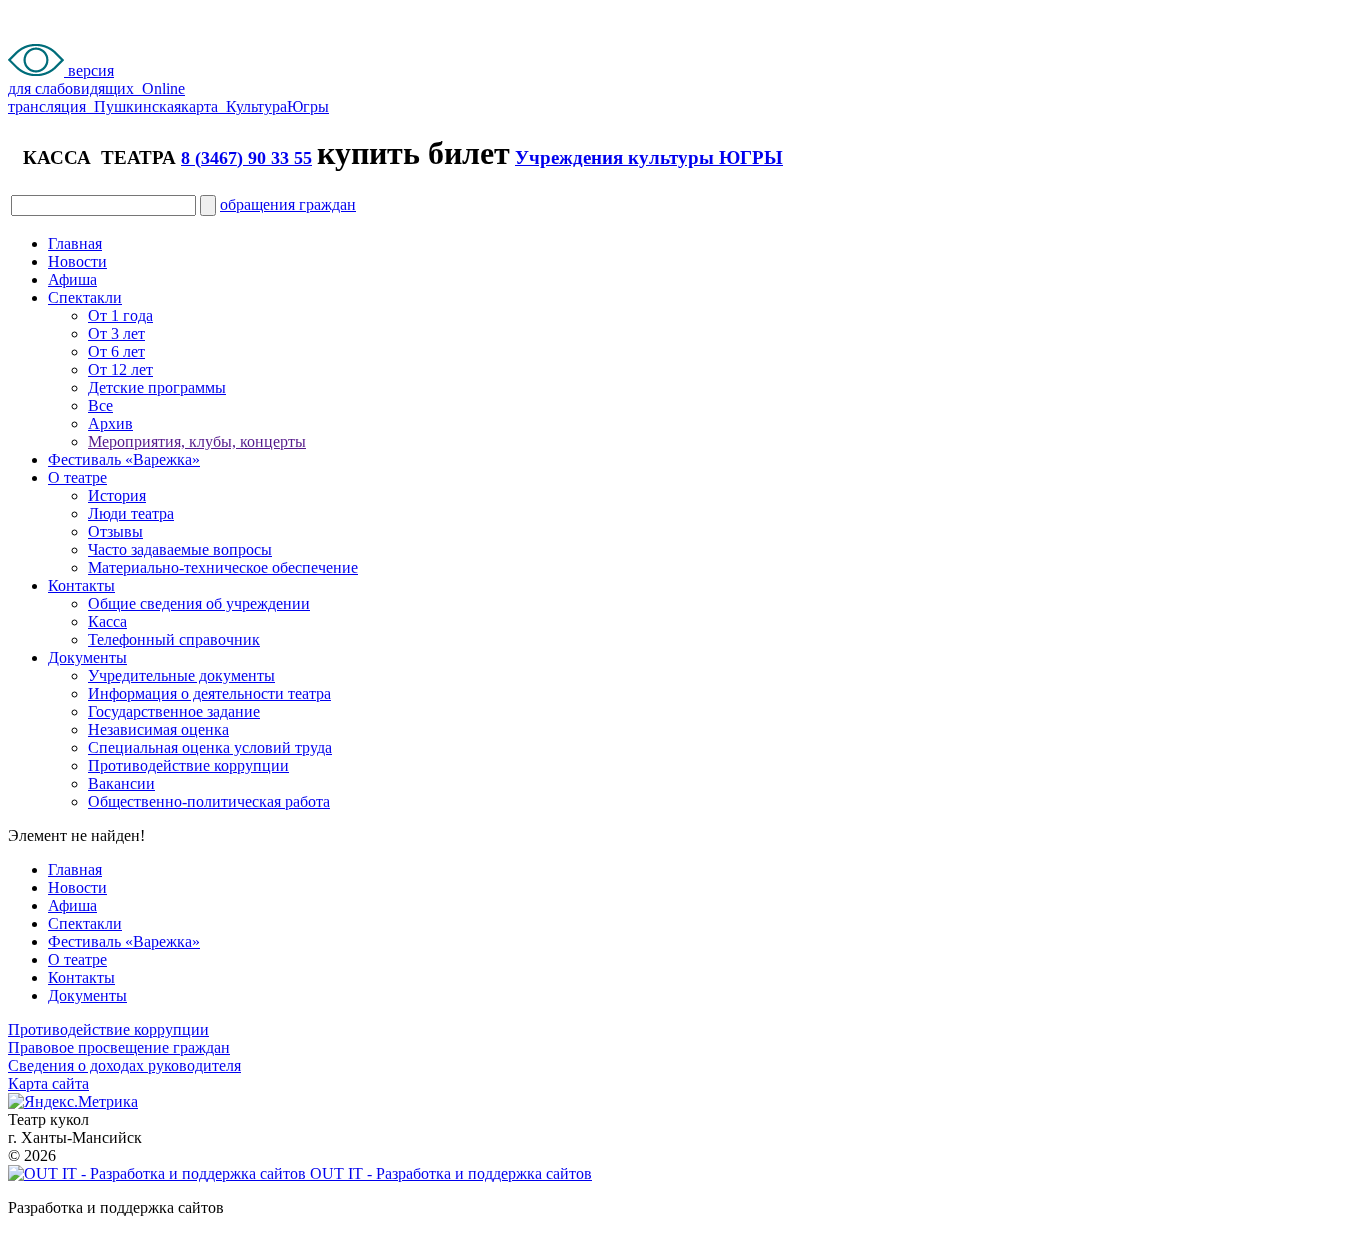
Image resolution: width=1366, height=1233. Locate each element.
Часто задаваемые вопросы (180, 549)
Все (100, 405)
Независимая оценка (158, 729)
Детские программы (157, 387)
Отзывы (115, 531)
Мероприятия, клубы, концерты (197, 441)
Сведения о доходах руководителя (124, 1065)
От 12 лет (120, 369)
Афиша (72, 279)
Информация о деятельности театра (209, 693)
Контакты (81, 585)
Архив (110, 423)
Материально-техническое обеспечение (223, 567)
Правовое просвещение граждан (119, 1047)
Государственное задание (174, 711)
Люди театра (131, 513)
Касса (107, 621)
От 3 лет (116, 333)
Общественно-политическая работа (209, 801)
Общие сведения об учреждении (199, 603)
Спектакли (85, 297)
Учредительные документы (181, 675)
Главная (75, 243)
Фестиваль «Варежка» (124, 459)
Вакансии (121, 783)
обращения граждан (288, 204)
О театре (77, 477)
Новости (77, 261)
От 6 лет (116, 351)
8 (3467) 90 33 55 (246, 158)
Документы (87, 657)
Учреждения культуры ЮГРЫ (649, 157)
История (117, 495)
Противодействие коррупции (188, 765)
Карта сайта (48, 1083)
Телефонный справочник (174, 639)
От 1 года (120, 315)
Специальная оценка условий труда (210, 747)
